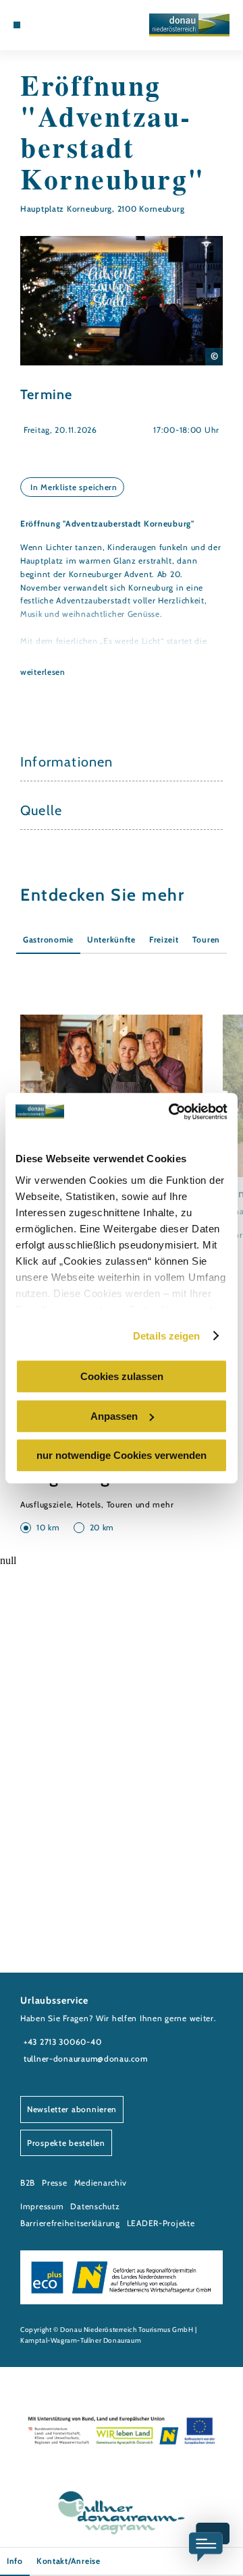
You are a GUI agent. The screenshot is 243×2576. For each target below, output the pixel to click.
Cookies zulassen (122, 1376)
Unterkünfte (111, 939)
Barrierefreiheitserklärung (70, 2223)
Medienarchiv (101, 2183)
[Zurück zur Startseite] (189, 25)
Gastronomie (48, 939)
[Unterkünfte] (37, 25)
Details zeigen (166, 1336)
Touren (206, 939)
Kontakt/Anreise (69, 2561)
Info (15, 2561)
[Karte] (47, 25)
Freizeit (164, 939)
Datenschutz (95, 2206)
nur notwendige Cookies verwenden (122, 1455)
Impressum (42, 2206)
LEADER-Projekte (161, 2223)
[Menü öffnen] (17, 25)
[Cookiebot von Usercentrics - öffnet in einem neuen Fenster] (171, 1112)
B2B (28, 2183)
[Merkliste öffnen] (57, 25)
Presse (54, 2183)
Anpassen (114, 1416)
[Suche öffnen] (67, 25)
